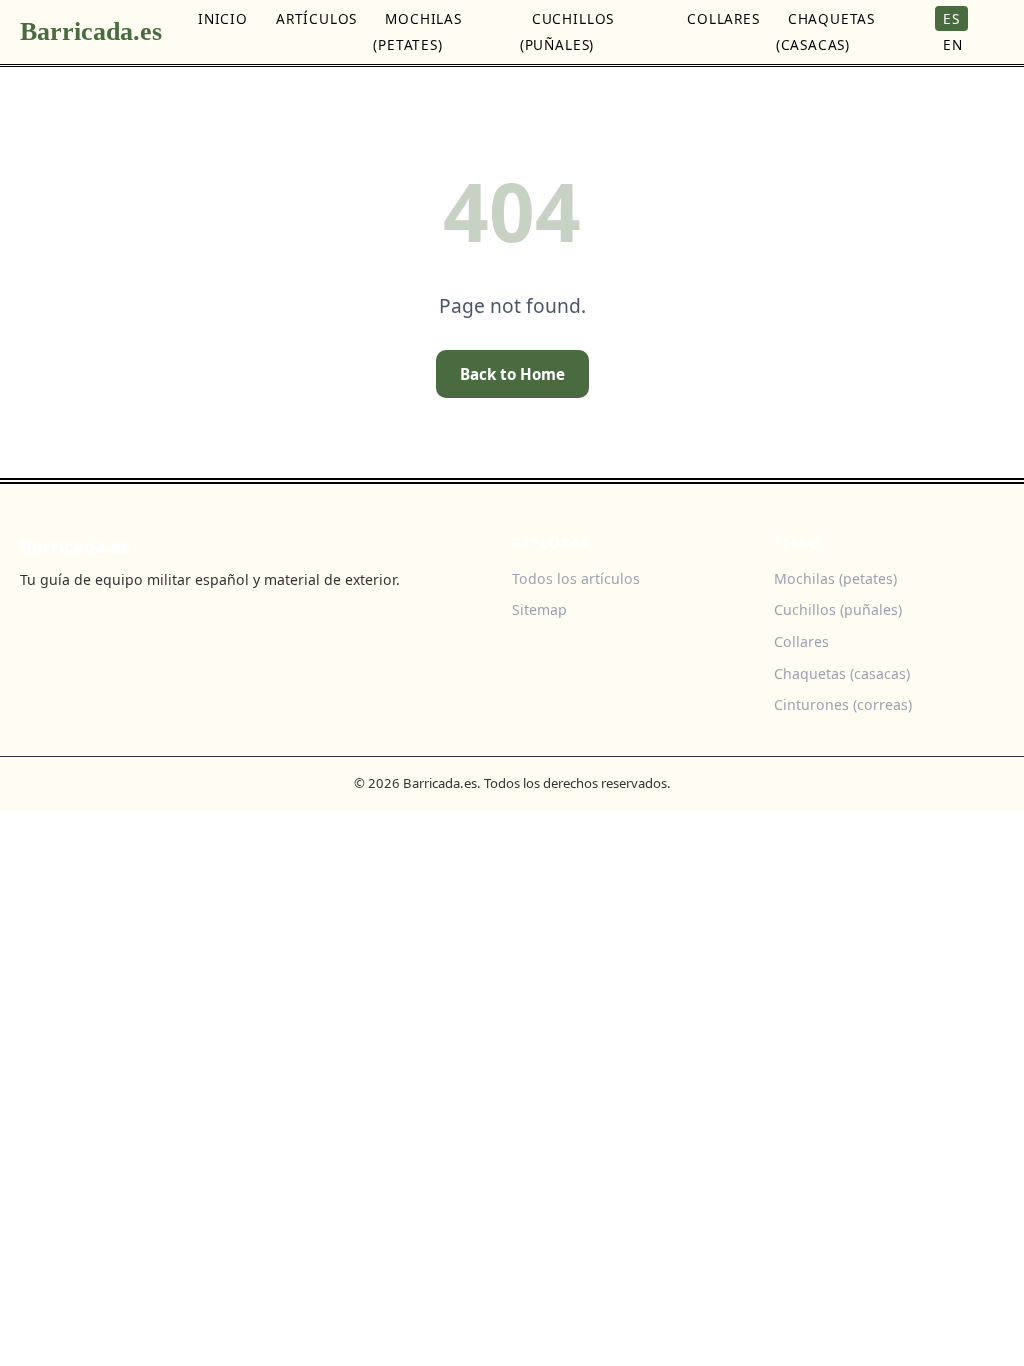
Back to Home (512, 374)
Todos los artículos (576, 578)
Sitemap (539, 609)
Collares (723, 18)
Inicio (223, 18)
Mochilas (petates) (417, 31)
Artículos (316, 18)
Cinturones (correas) (843, 704)
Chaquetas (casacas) (825, 31)
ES (951, 18)
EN (953, 44)
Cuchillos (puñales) (567, 31)
